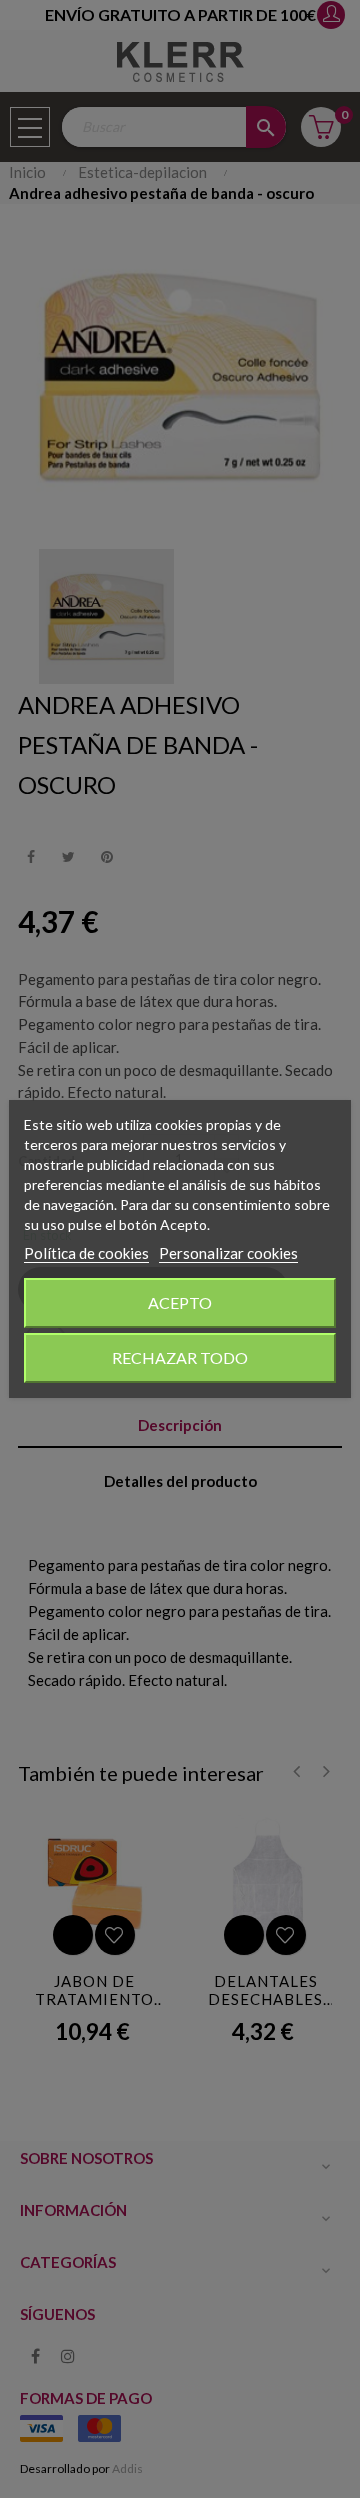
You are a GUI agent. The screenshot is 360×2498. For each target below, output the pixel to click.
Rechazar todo (180, 1357)
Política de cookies (86, 1253)
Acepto (180, 1302)
